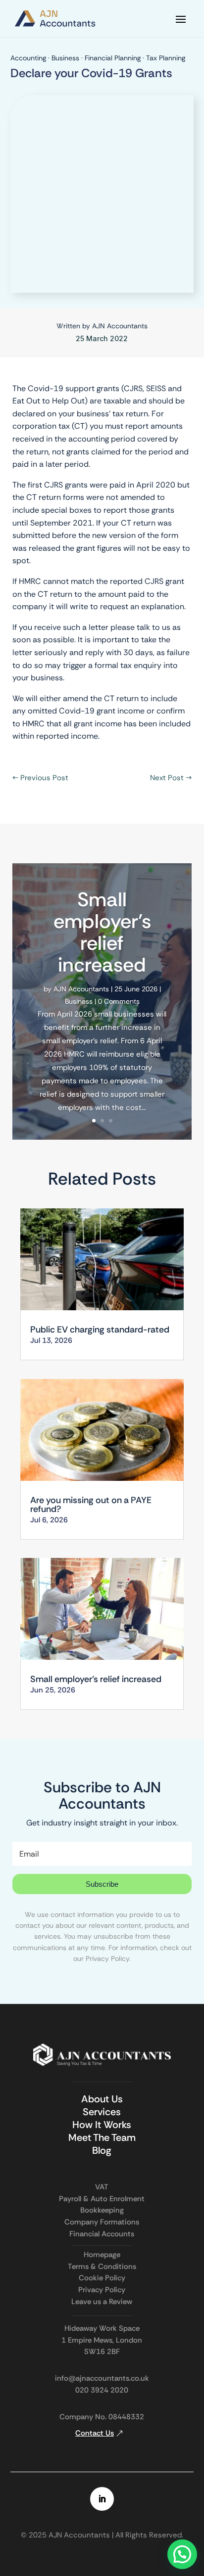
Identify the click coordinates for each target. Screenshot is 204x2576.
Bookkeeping (102, 2210)
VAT (102, 2187)
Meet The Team (102, 2137)
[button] (182, 2554)
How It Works (102, 2125)
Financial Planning (113, 58)
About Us (102, 2099)
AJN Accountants (120, 326)
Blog (102, 2150)
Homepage (102, 2255)
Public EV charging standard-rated (101, 1330)
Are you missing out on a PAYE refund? (91, 1505)
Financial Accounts (102, 2234)
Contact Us (95, 2433)
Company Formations (102, 2222)
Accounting (28, 58)
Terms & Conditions (102, 2266)
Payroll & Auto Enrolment (102, 2199)
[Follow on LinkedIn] (102, 2499)
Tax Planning (166, 58)
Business (65, 58)
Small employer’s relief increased (102, 932)
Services (102, 2112)
